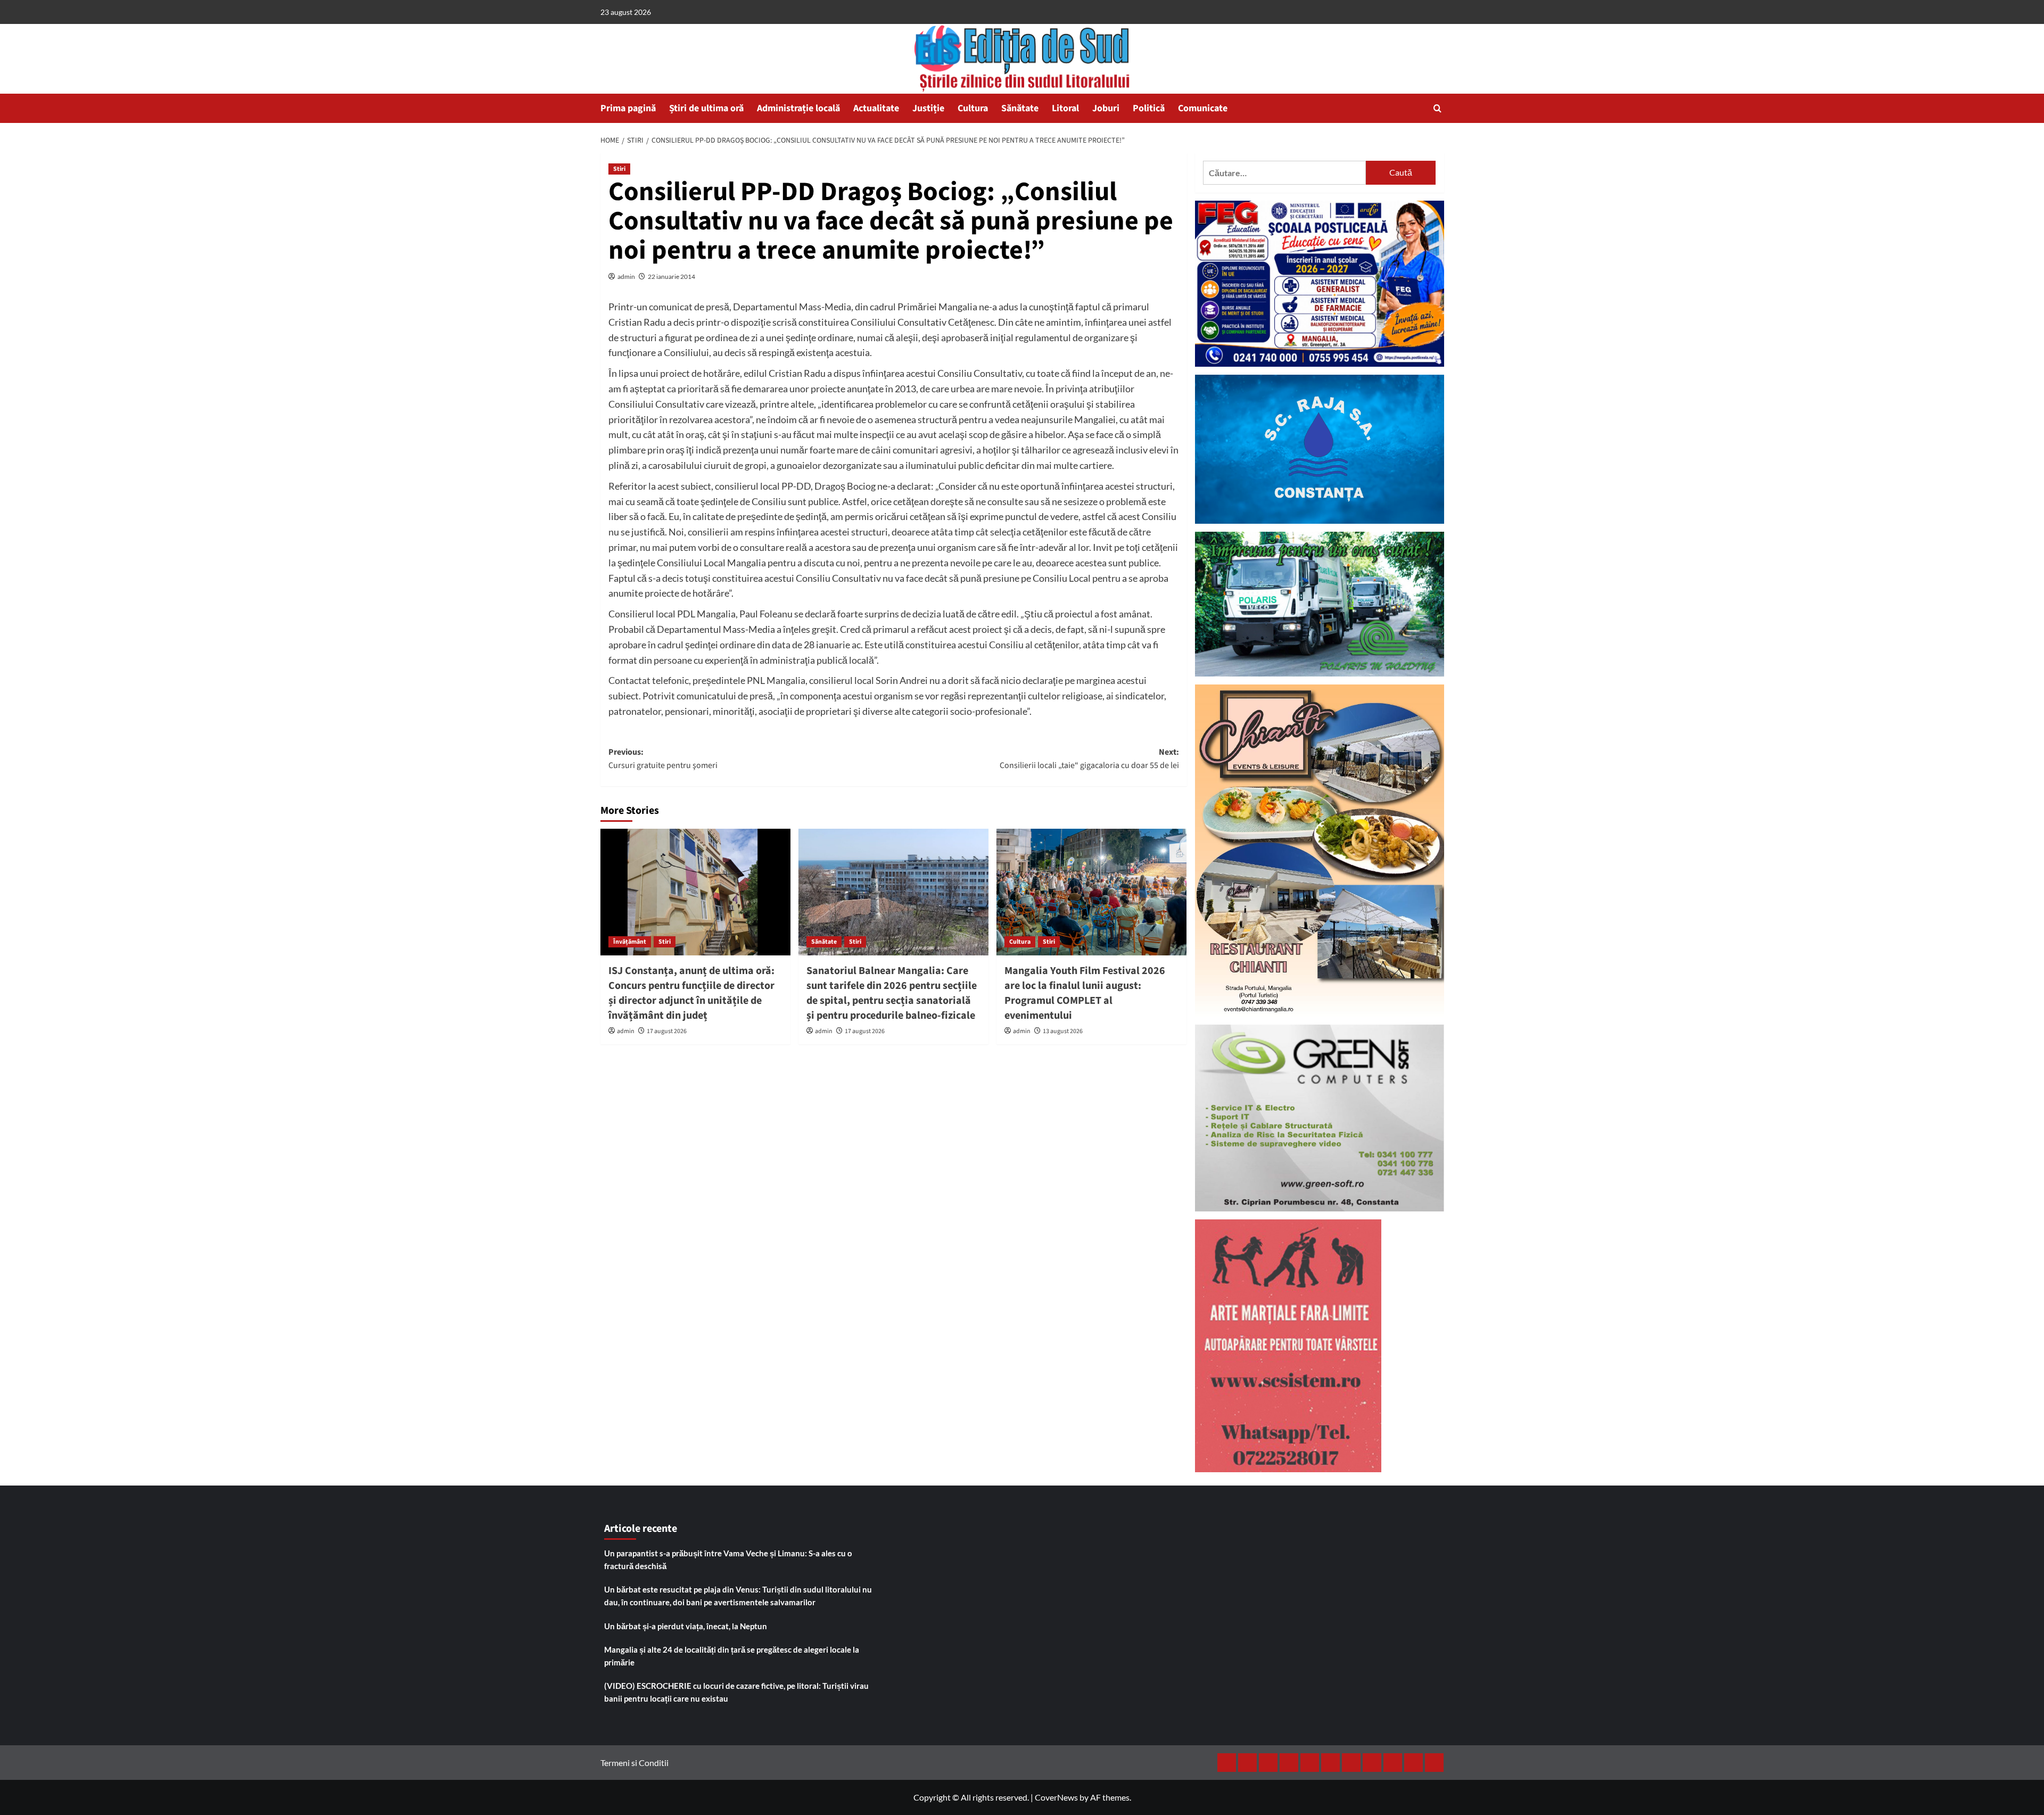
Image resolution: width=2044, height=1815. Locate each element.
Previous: (663, 759)
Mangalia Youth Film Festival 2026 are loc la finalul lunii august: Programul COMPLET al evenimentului (1085, 993)
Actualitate (876, 108)
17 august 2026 (667, 1031)
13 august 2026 (1063, 1031)
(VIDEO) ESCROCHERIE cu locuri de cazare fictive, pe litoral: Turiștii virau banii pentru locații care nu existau (736, 1692)
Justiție (928, 108)
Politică (1149, 108)
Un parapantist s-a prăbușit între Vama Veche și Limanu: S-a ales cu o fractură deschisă (728, 1560)
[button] (1437, 108)
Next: (1089, 759)
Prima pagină (628, 108)
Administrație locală (798, 108)
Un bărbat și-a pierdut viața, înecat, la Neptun (686, 1626)
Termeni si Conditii (634, 1763)
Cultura (973, 108)
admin (626, 277)
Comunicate (1203, 108)
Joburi (1106, 108)
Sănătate (1020, 108)
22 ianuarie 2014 (671, 277)
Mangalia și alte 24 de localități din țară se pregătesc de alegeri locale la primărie (732, 1656)
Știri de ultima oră (706, 108)
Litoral (1065, 108)
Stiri (619, 169)
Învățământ (630, 942)
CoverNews (1056, 1797)
